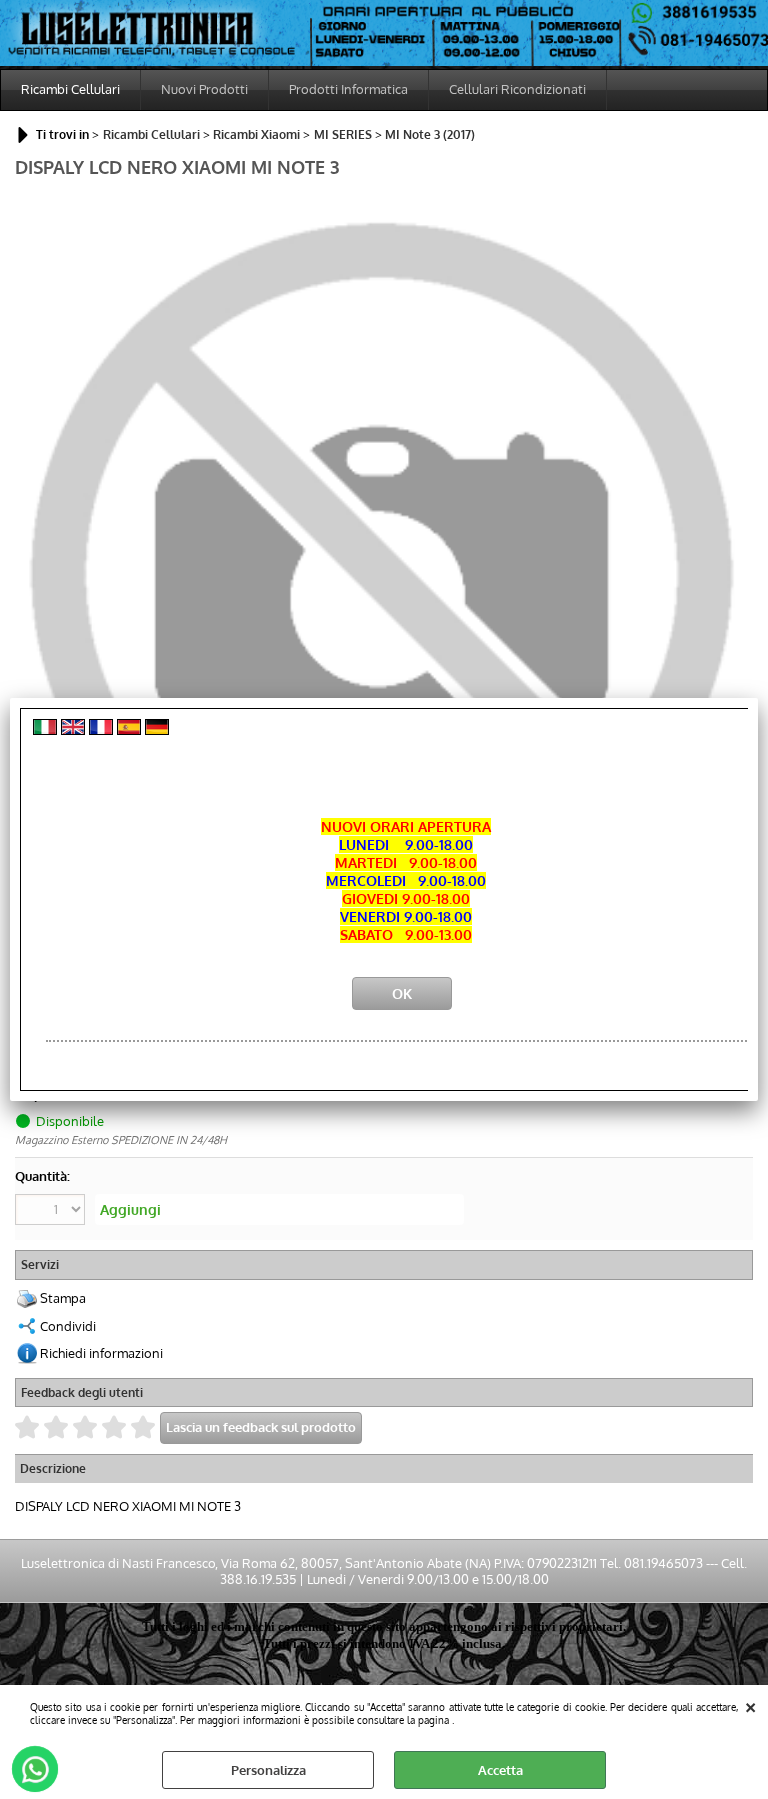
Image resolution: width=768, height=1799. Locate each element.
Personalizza (268, 1770)
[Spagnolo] (129, 730)
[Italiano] (45, 730)
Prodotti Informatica (348, 89)
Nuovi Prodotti (204, 89)
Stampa (63, 1298)
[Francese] (101, 730)
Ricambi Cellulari (70, 89)
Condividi (68, 1326)
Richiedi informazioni (101, 1353)
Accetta (500, 1770)
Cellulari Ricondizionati (517, 89)
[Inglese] (73, 730)
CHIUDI (750, 1705)
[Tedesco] (157, 730)
